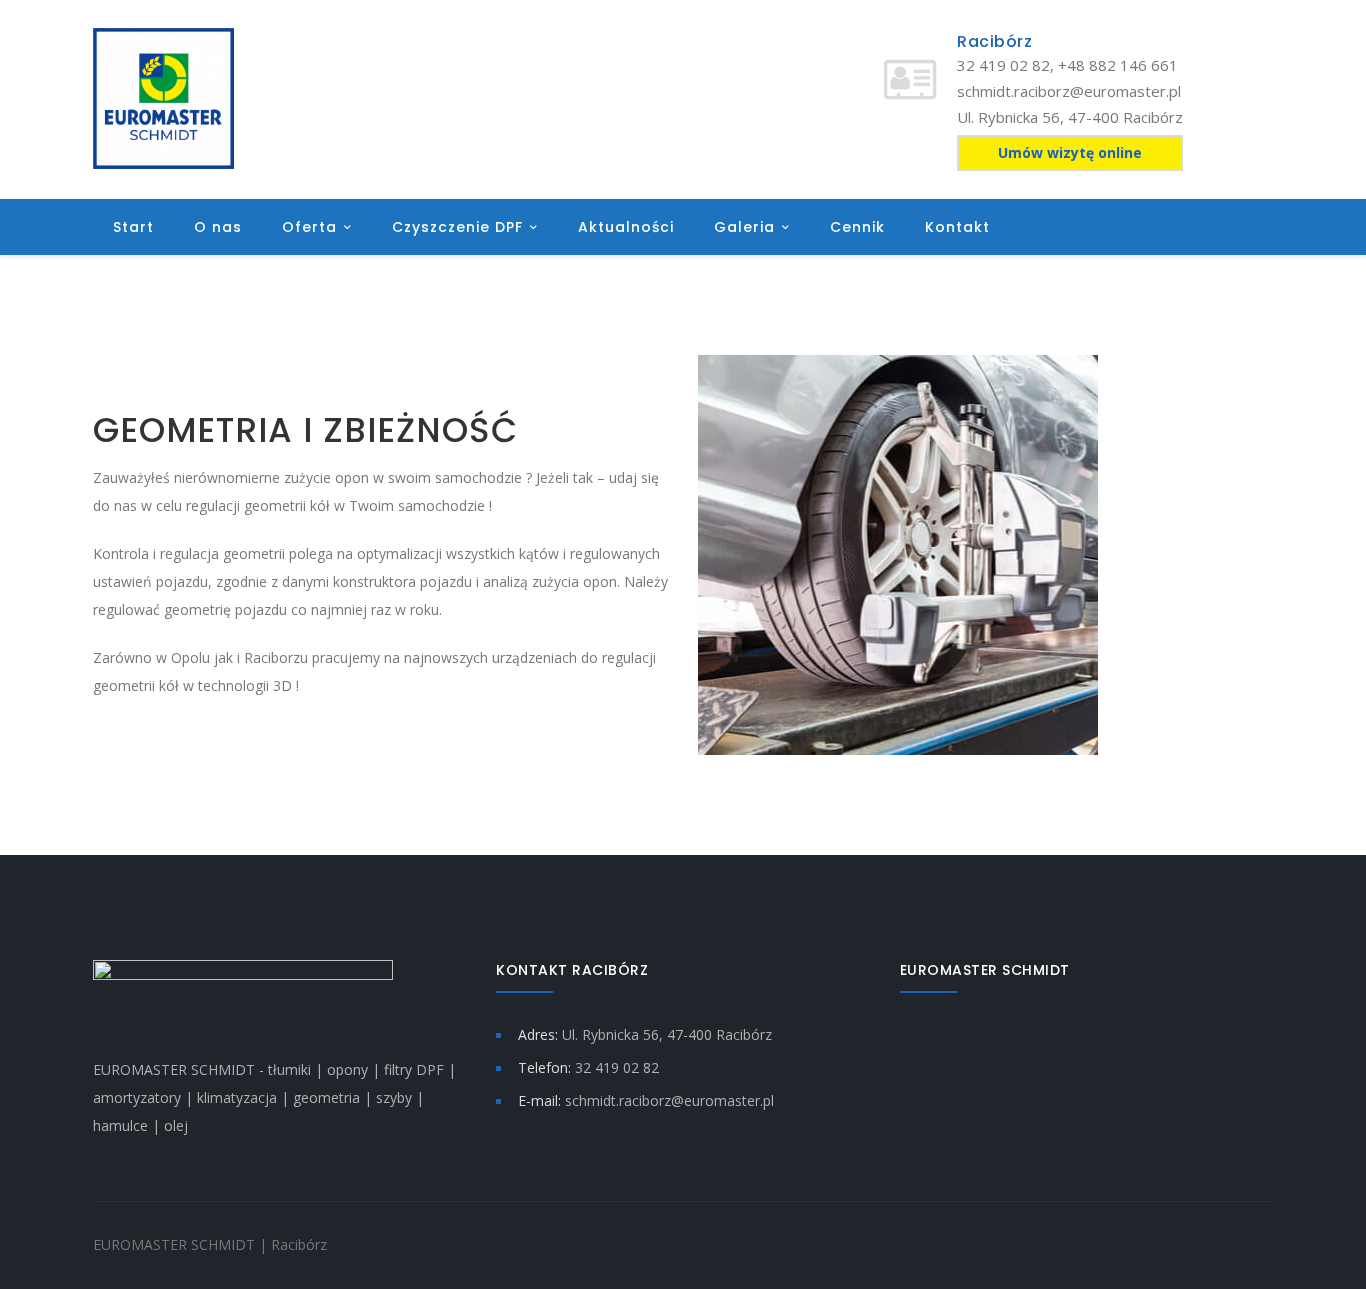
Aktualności (626, 227)
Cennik (857, 227)
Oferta (309, 227)
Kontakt (957, 227)
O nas (218, 227)
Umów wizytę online (1070, 152)
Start (133, 227)
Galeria (744, 227)
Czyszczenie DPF (457, 227)
